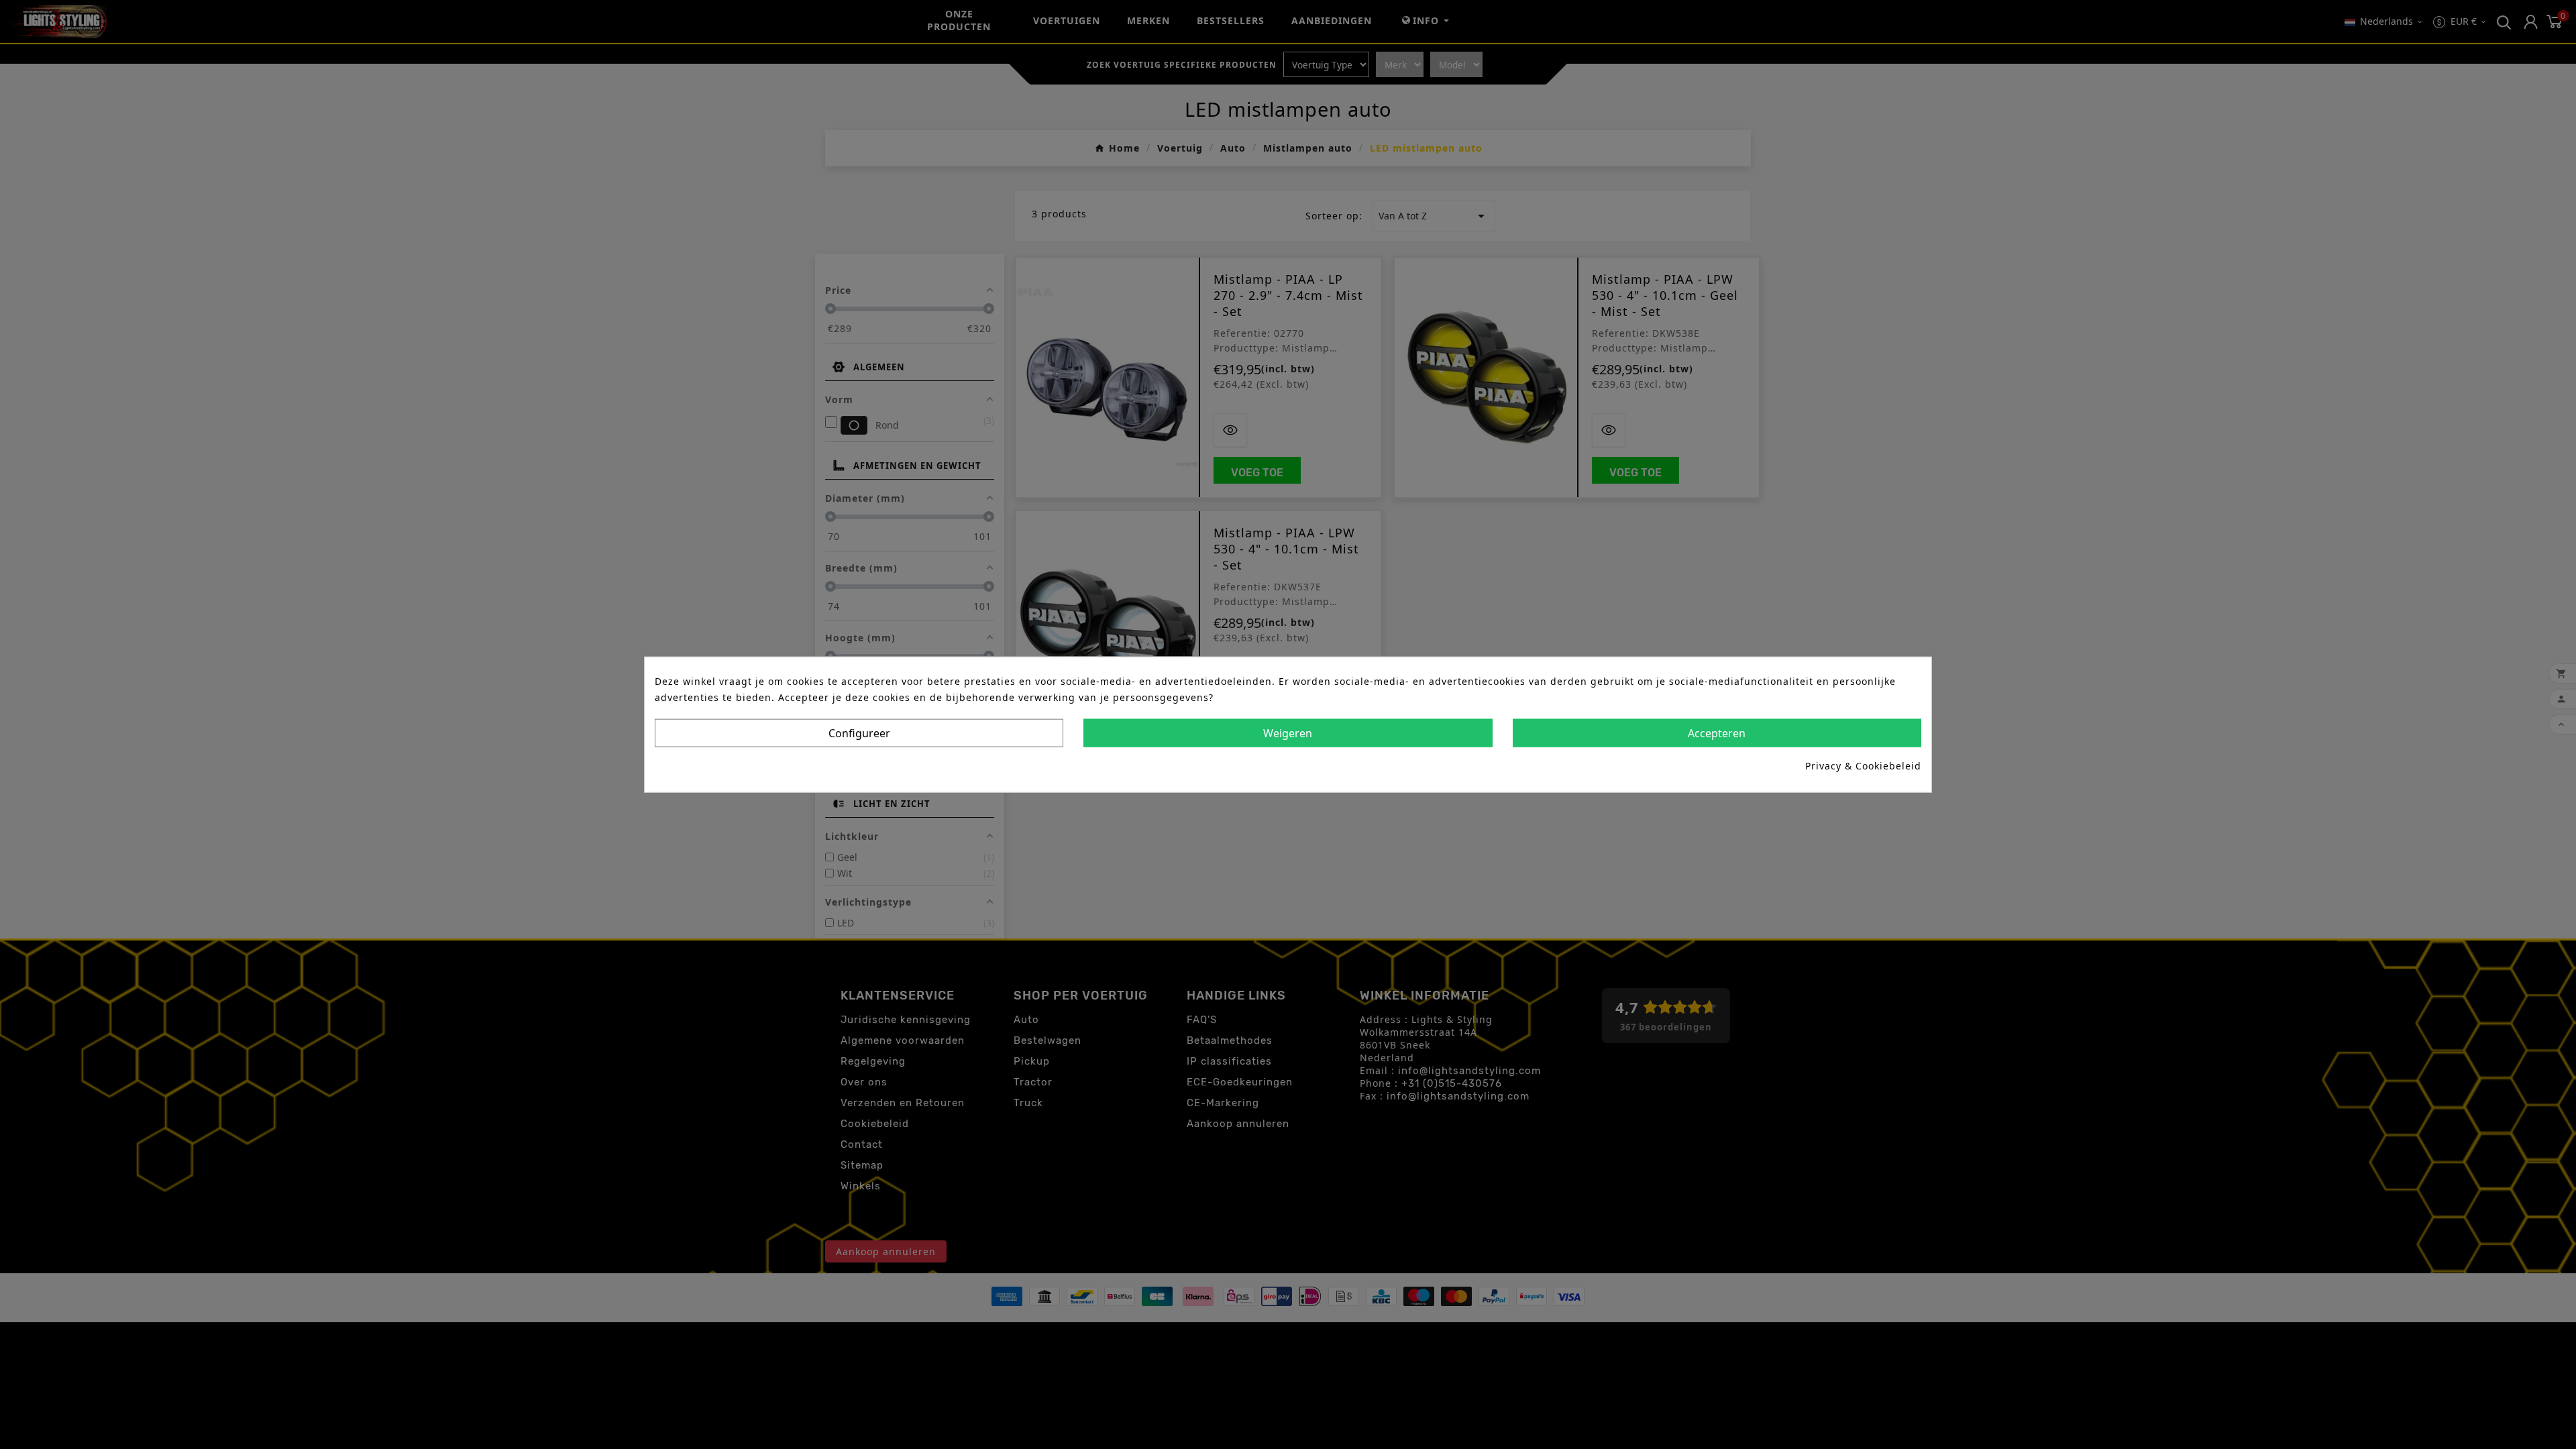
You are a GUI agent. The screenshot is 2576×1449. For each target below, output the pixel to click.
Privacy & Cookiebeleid (1863, 765)
